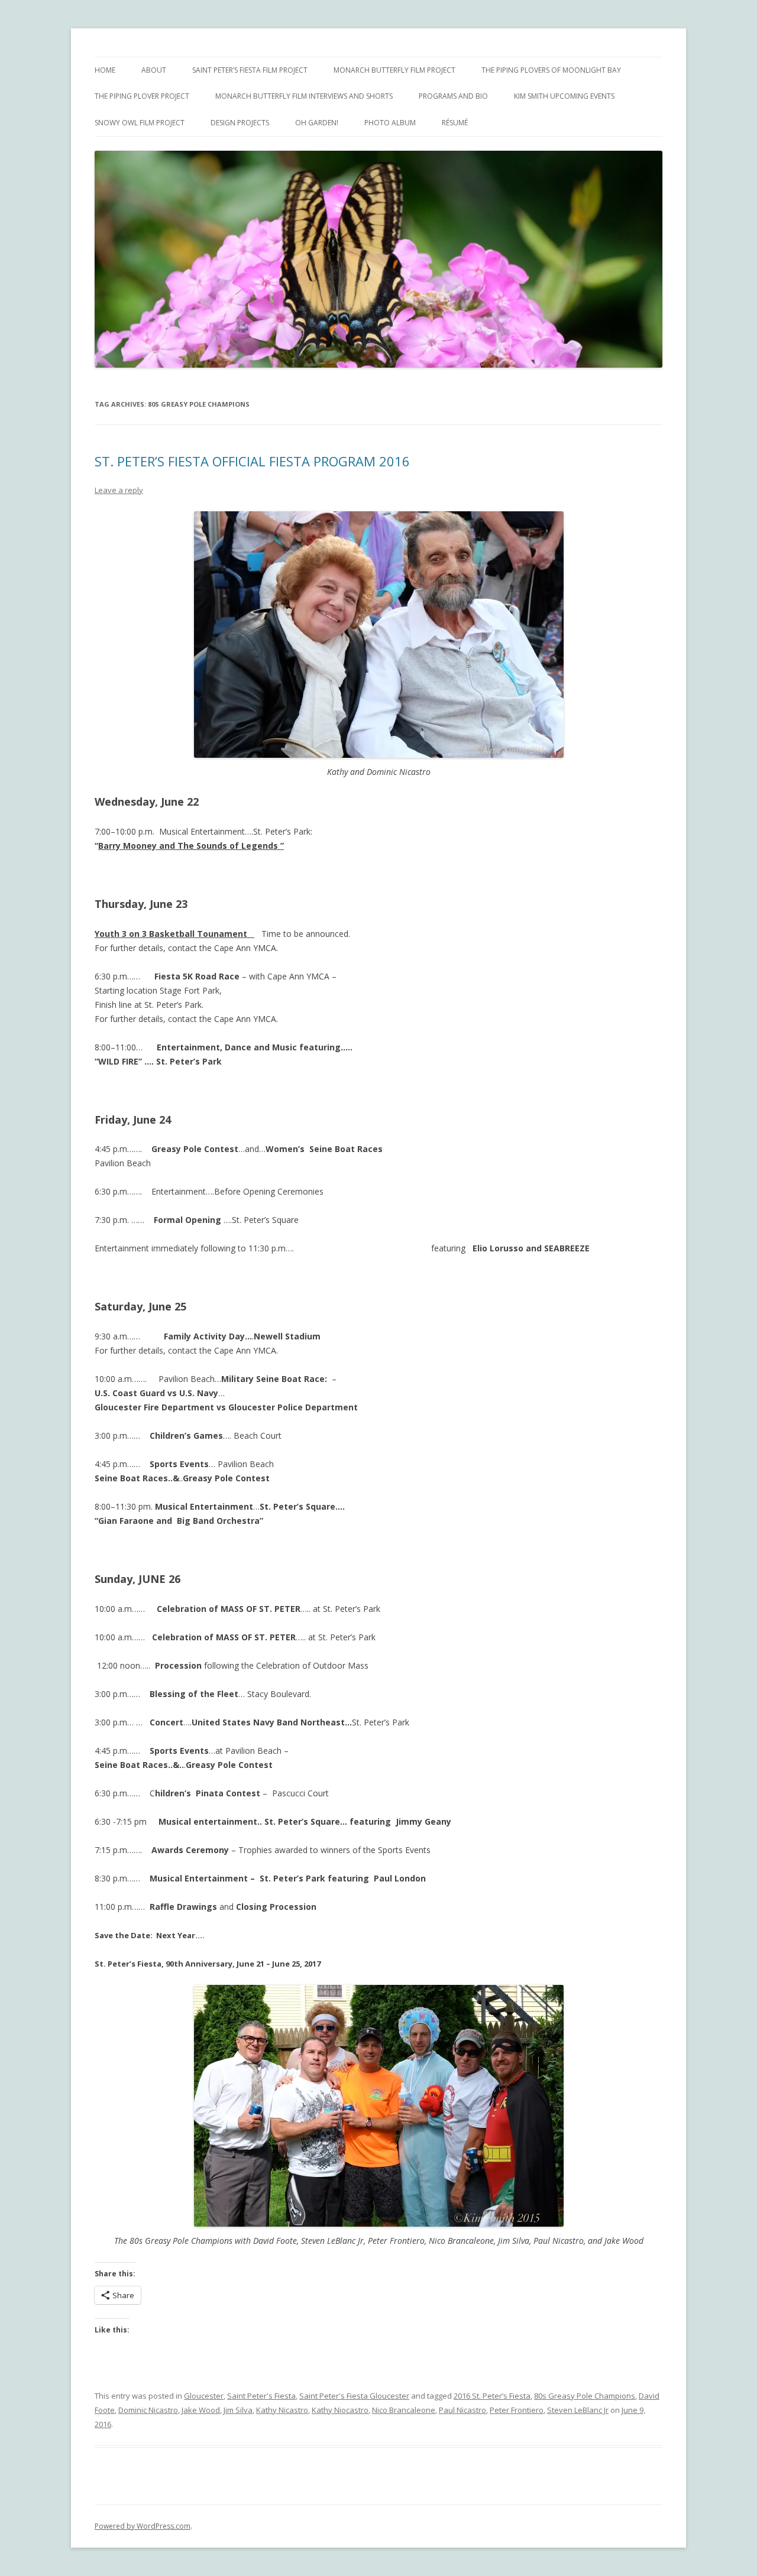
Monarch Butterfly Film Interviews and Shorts (304, 96)
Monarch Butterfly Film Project (394, 70)
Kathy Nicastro (282, 2410)
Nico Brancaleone (404, 2410)
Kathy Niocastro (340, 2410)
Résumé (455, 123)
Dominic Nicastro (148, 2410)
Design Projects (240, 123)
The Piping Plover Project (142, 96)
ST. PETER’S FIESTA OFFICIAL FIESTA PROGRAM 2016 (252, 461)
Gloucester (204, 2396)
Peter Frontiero (517, 2410)
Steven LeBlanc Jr (578, 2410)
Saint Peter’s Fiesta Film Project (250, 70)
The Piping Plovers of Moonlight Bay (551, 70)
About (154, 70)
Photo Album (390, 123)
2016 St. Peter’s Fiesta (492, 2396)
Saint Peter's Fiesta (261, 2396)
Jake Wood (201, 2410)
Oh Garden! (317, 123)
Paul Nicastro (462, 2410)
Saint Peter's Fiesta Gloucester (354, 2396)
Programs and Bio (453, 96)
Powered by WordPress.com (143, 2526)
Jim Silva (238, 2410)
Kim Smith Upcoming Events (564, 96)
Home (105, 70)
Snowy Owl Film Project (140, 123)
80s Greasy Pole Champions (585, 2396)
